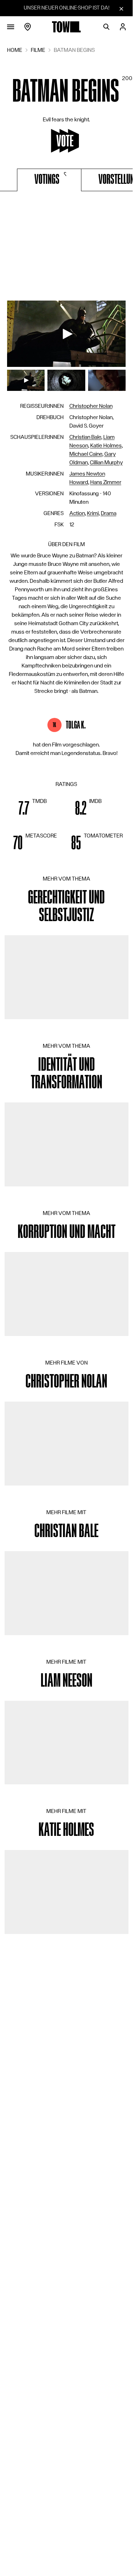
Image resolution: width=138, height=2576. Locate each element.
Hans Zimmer (106, 482)
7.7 (24, 809)
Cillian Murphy (106, 462)
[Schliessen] (121, 8)
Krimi (93, 513)
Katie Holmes (106, 446)
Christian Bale (85, 437)
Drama (109, 513)
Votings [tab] (47, 179)
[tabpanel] (66, 248)
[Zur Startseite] (67, 27)
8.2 (81, 809)
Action (77, 513)
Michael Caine (86, 454)
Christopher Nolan (91, 406)
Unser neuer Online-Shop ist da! (67, 8)
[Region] (28, 27)
